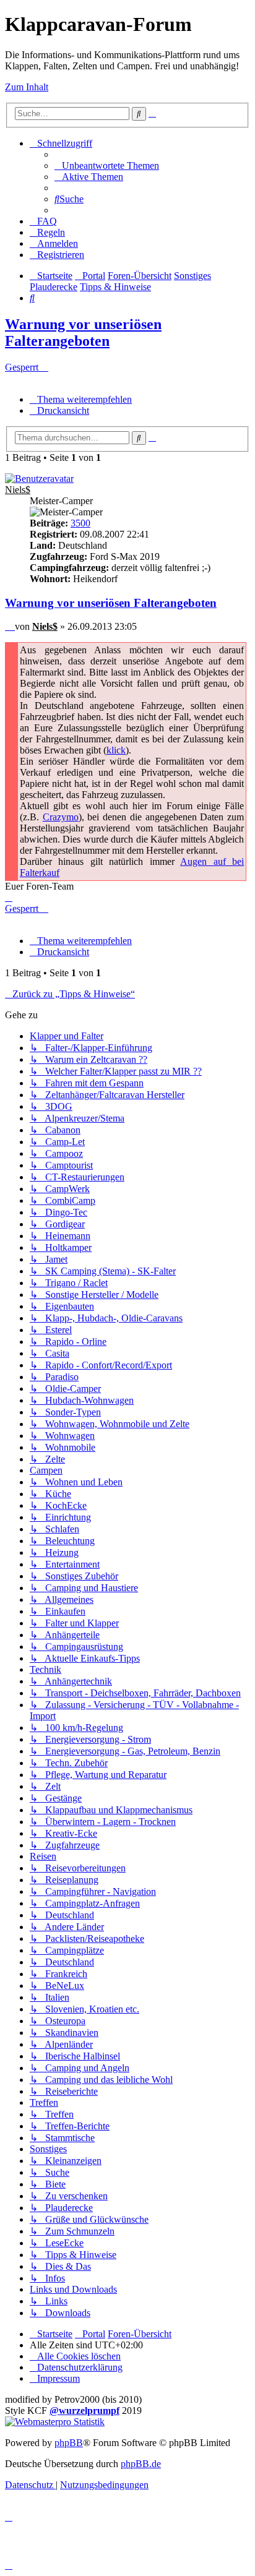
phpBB (69, 2443)
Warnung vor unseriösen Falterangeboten (83, 333)
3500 (80, 523)
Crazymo (61, 817)
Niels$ (18, 490)
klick (116, 750)
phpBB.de (141, 2464)
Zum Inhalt (27, 87)
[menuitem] (107, 165)
